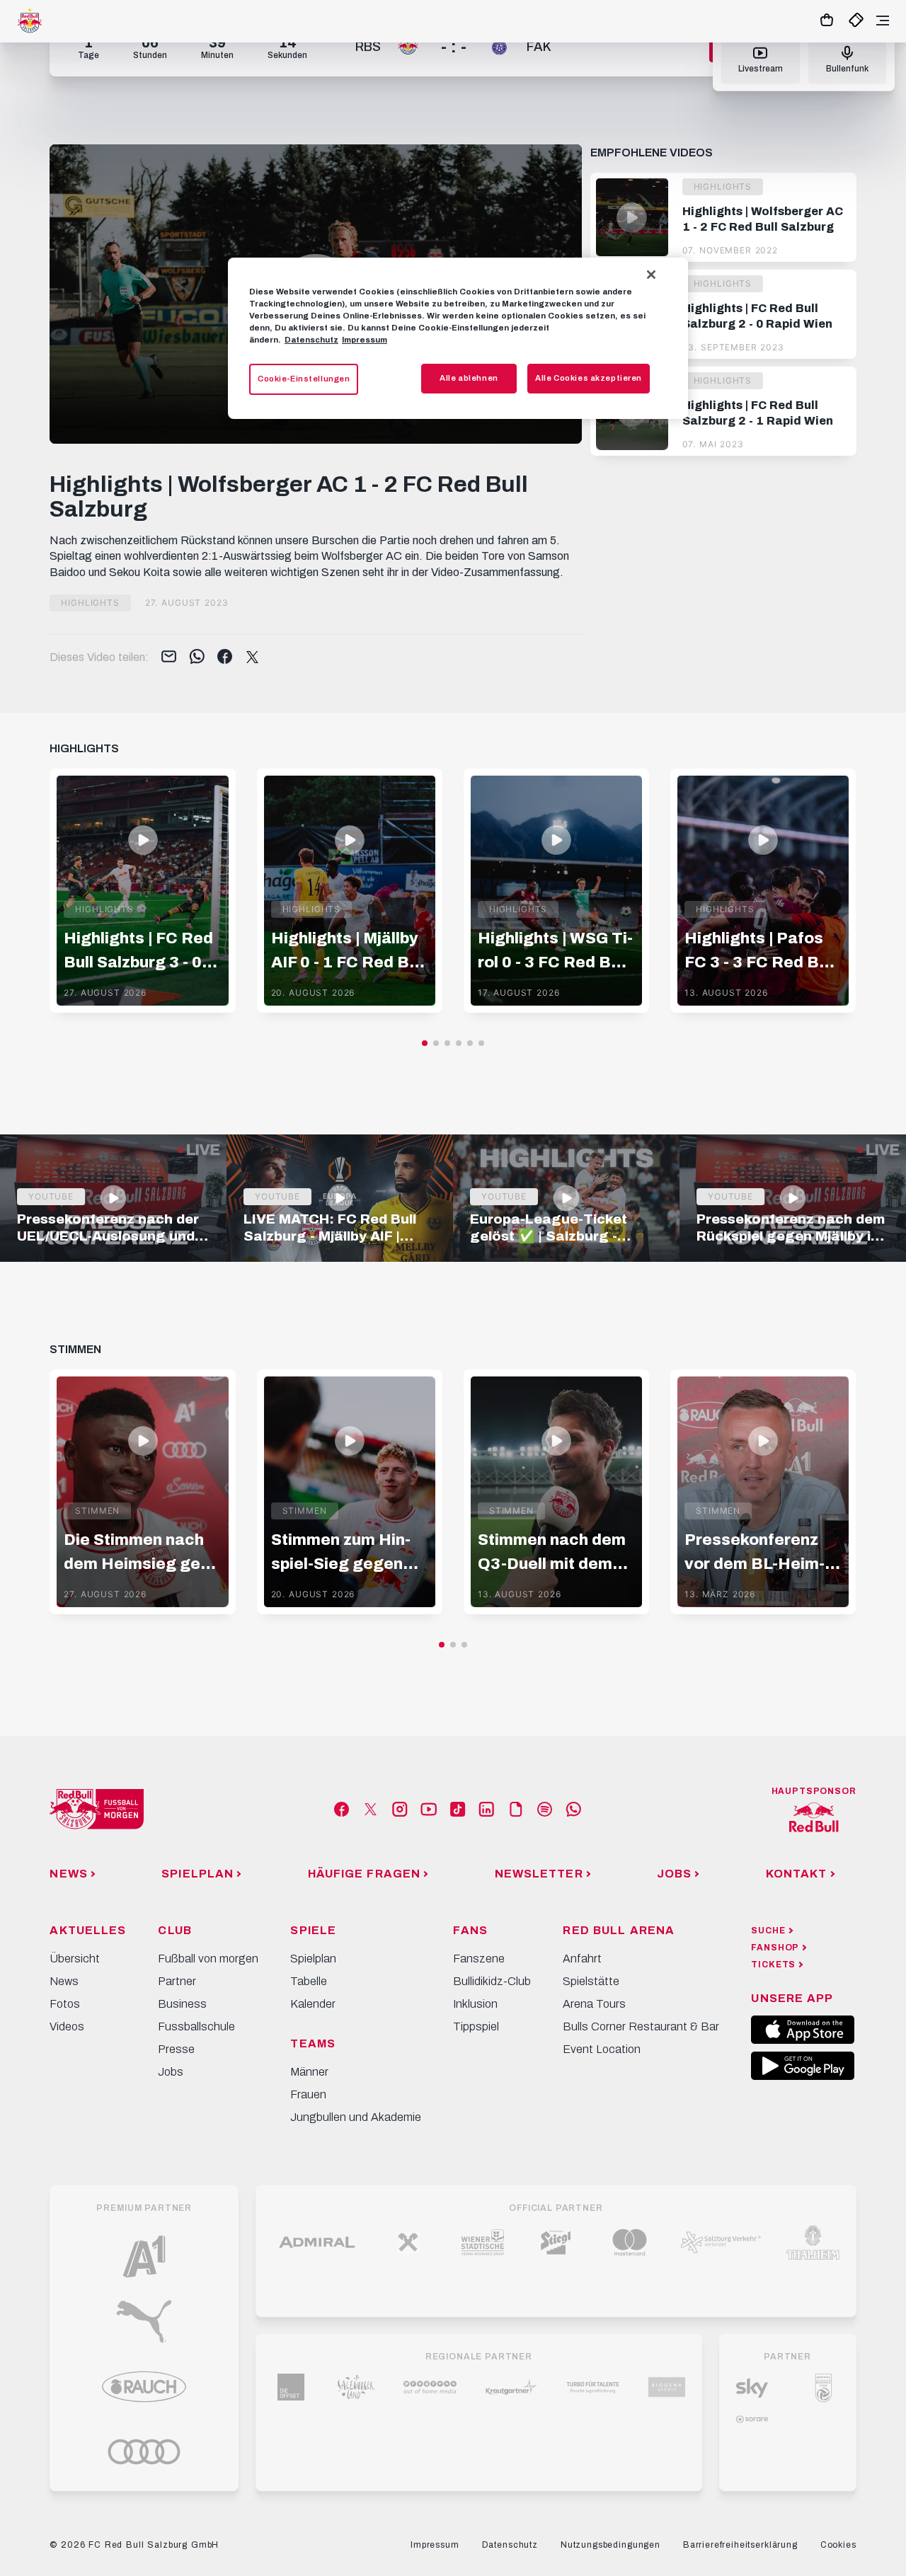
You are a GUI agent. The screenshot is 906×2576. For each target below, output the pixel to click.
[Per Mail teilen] (169, 657)
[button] (425, 1043)
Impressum (365, 340)
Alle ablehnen (469, 378)
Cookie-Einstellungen (304, 379)
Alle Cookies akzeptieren (589, 378)
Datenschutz (311, 340)
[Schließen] (651, 275)
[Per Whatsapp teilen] (197, 657)
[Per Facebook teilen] (225, 657)
